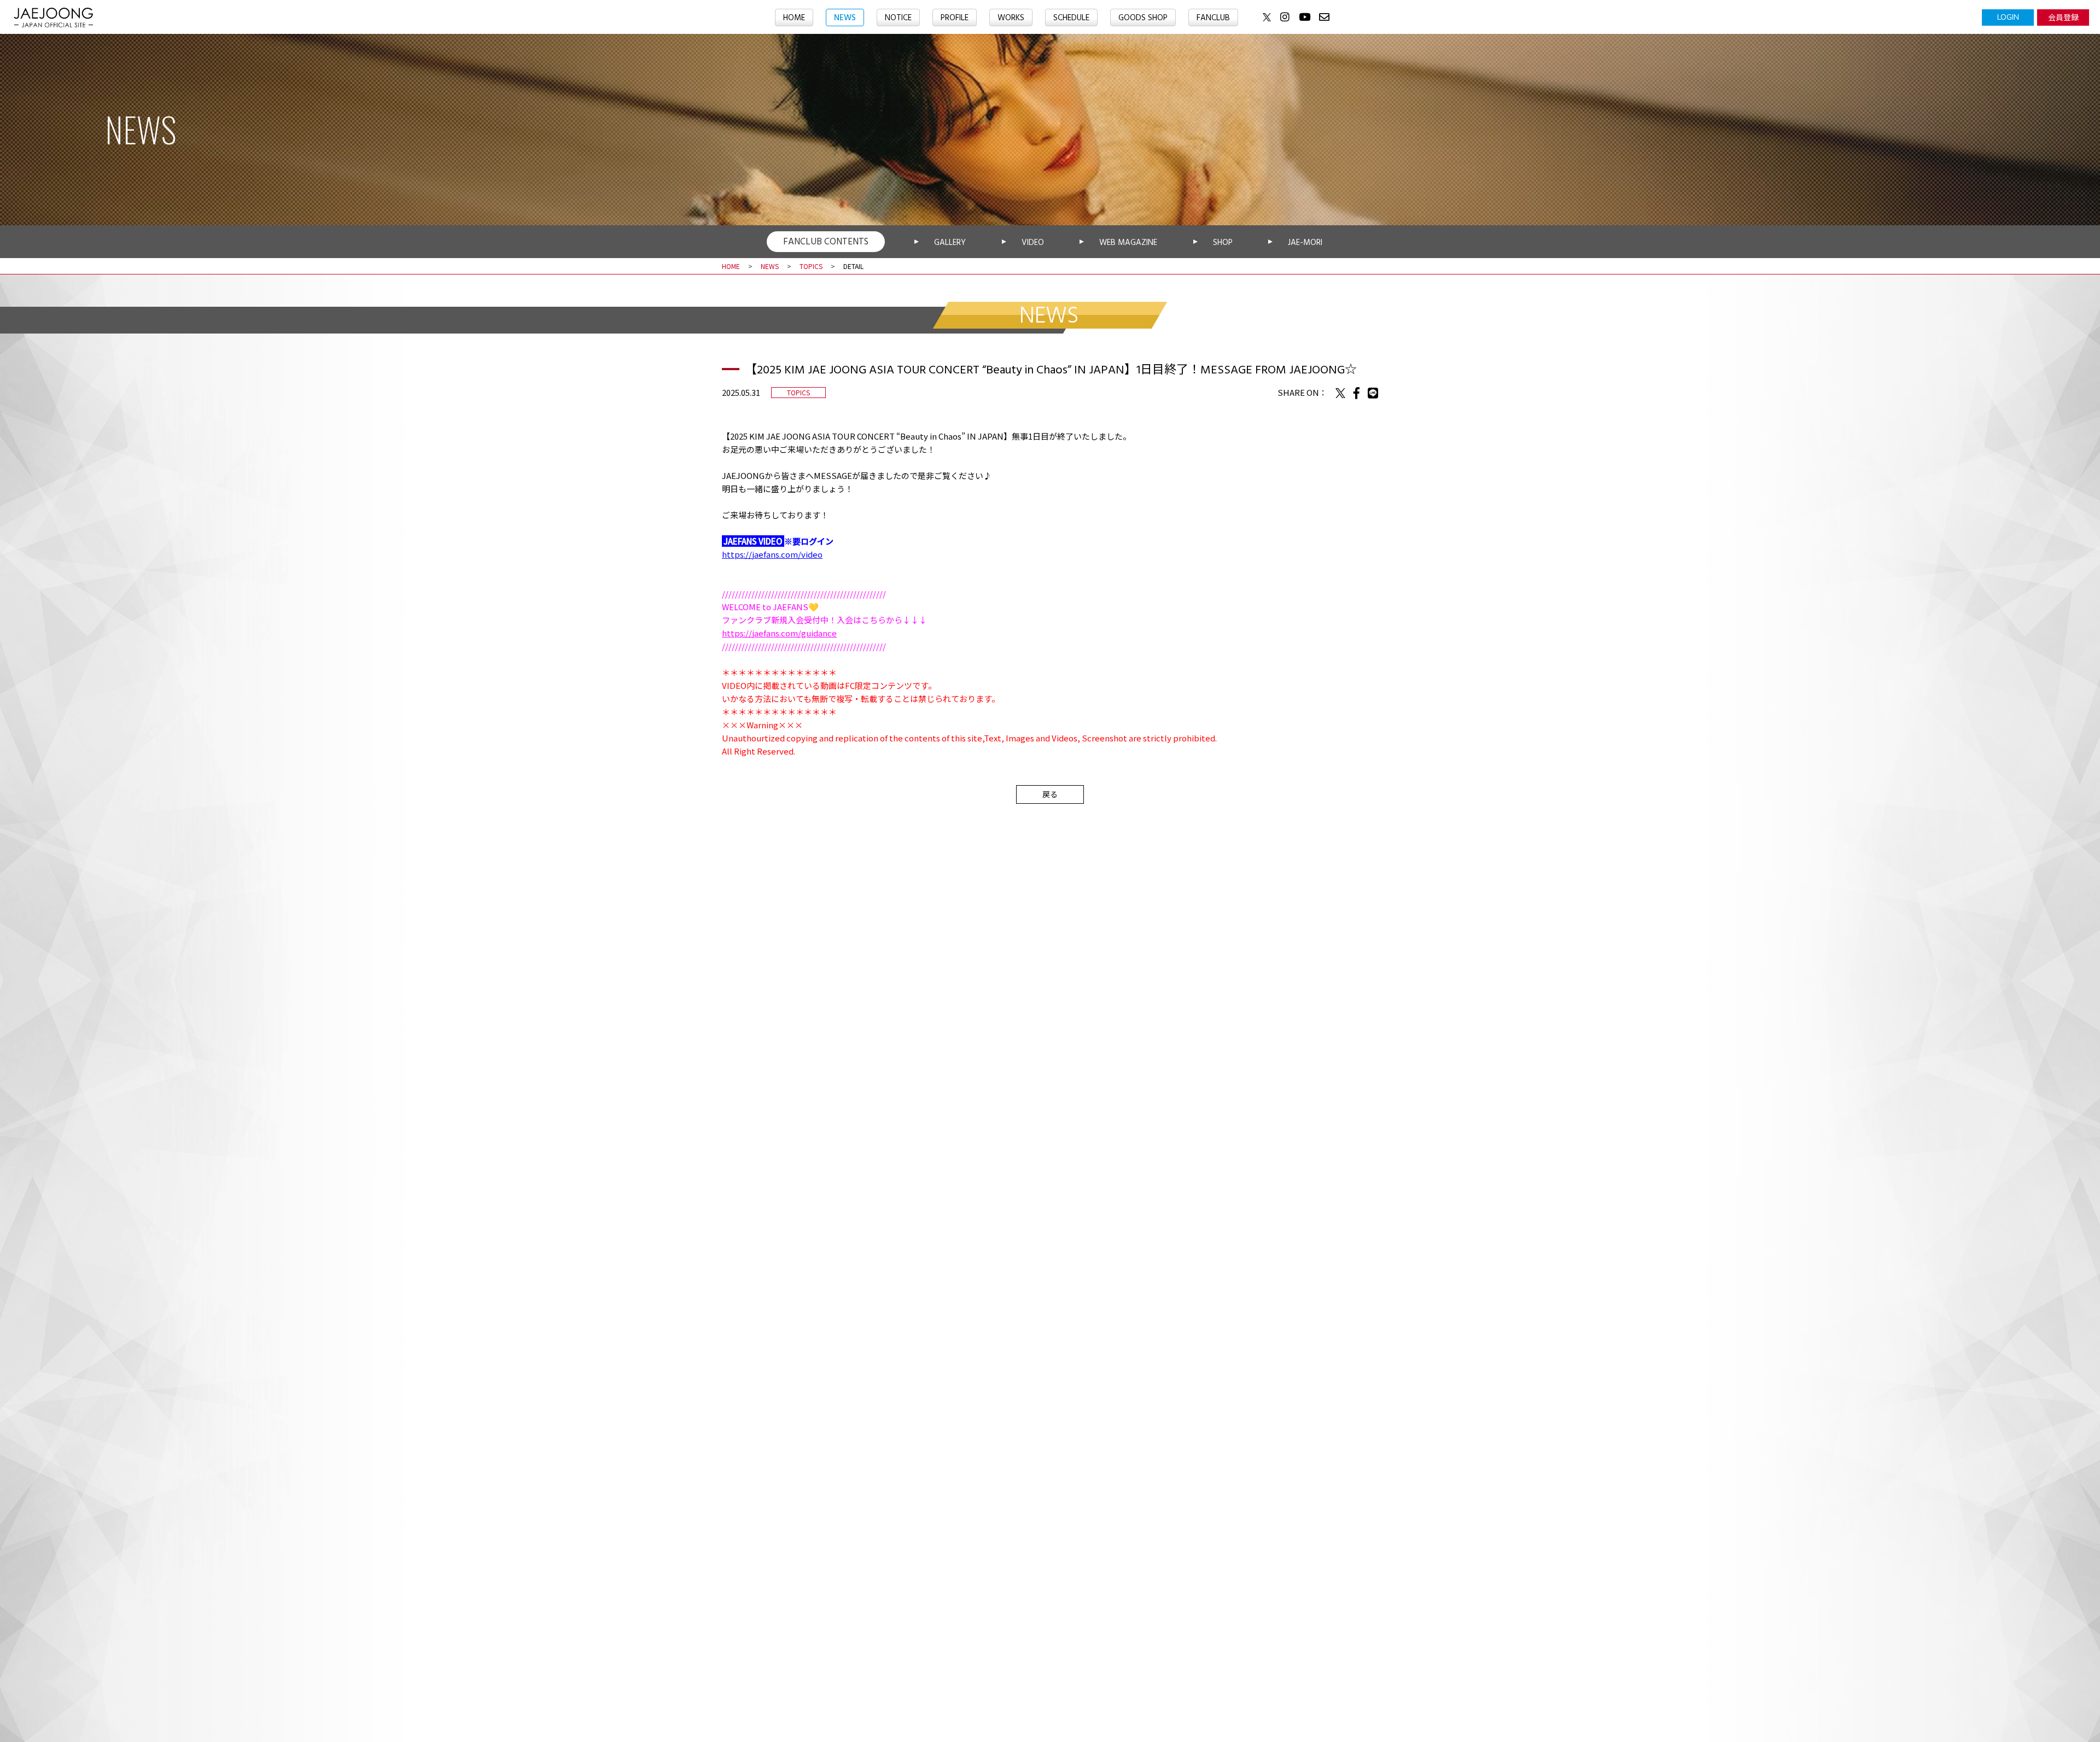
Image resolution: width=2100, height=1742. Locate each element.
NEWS (845, 18)
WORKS (1011, 18)
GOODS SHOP (1143, 18)
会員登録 (2063, 17)
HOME (794, 18)
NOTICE (898, 18)
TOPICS (811, 266)
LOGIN (2008, 17)
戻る (1050, 794)
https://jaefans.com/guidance (779, 633)
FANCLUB (1213, 18)
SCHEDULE (1071, 18)
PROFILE (955, 18)
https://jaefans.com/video (772, 554)
